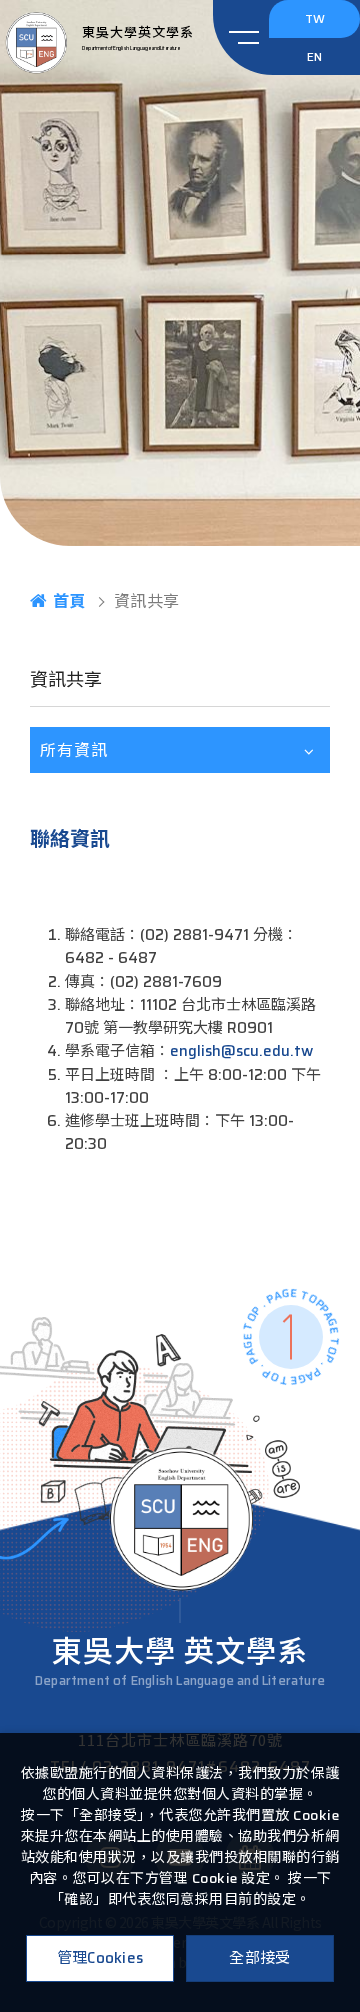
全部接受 (259, 1958)
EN (314, 56)
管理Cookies (100, 1958)
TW (315, 18)
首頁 (69, 601)
